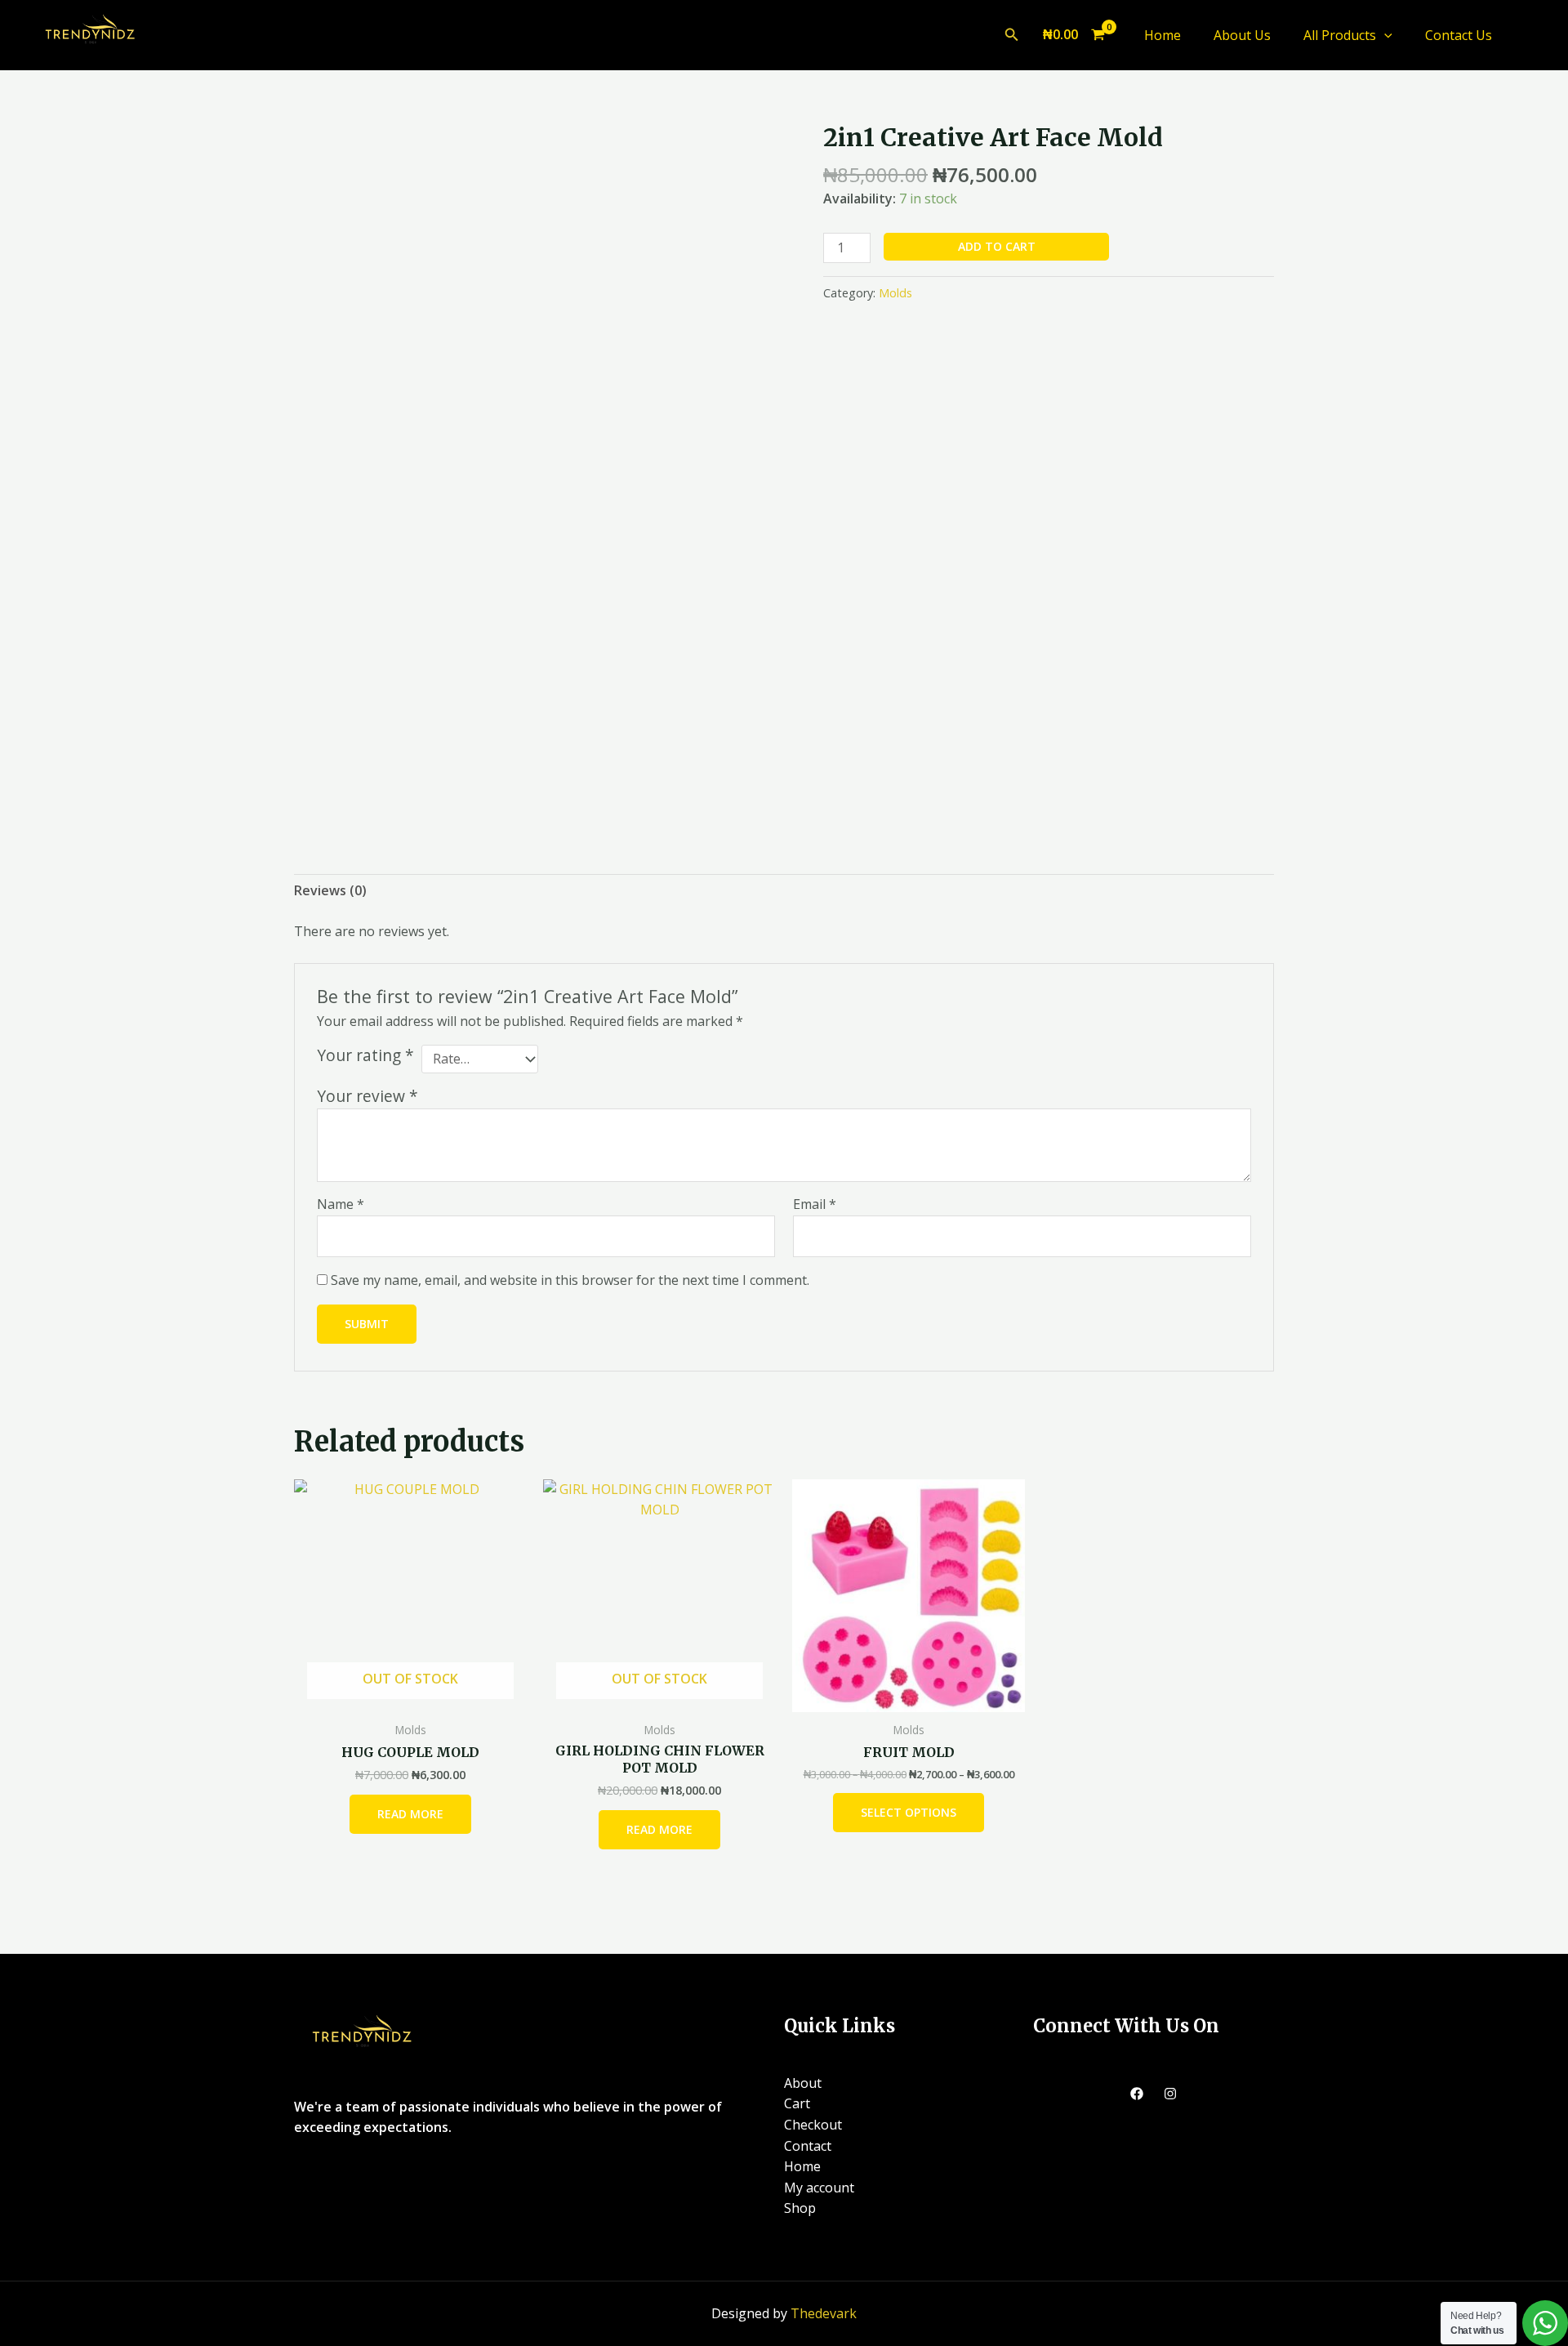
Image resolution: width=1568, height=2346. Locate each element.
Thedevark (824, 2313)
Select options (909, 1812)
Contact (808, 2146)
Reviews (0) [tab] (330, 890)
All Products (1340, 35)
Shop (800, 2208)
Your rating (365, 1055)
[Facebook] (1137, 2094)
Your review (367, 1096)
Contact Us (1459, 35)
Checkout (813, 2125)
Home (1163, 35)
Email (815, 1204)
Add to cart (997, 246)
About (803, 2083)
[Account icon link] (1532, 35)
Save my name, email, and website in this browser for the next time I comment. (570, 1280)
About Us (1242, 35)
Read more (410, 1814)
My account (819, 2188)
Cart (797, 2103)
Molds (895, 293)
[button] (1012, 35)
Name (341, 1204)
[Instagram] (1170, 2094)
